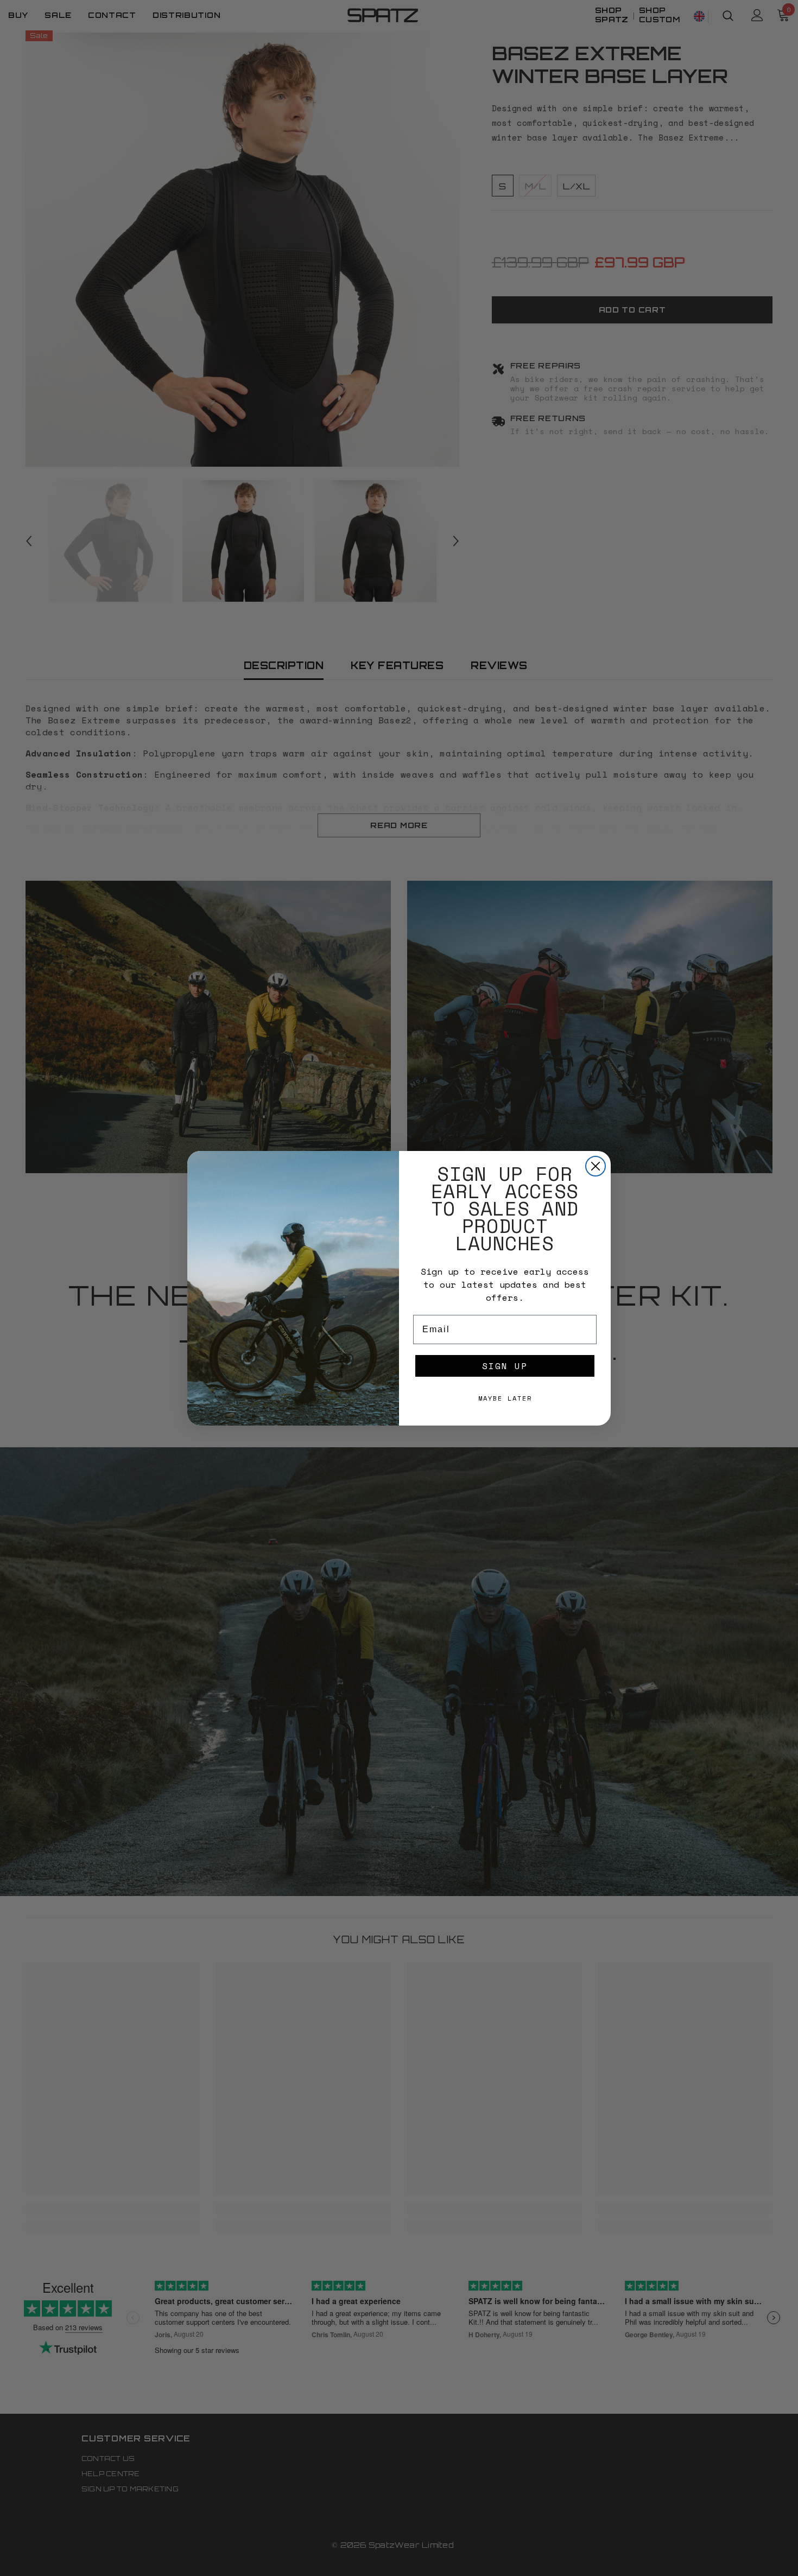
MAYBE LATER (505, 1398)
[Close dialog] (596, 1166)
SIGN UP (505, 1366)
